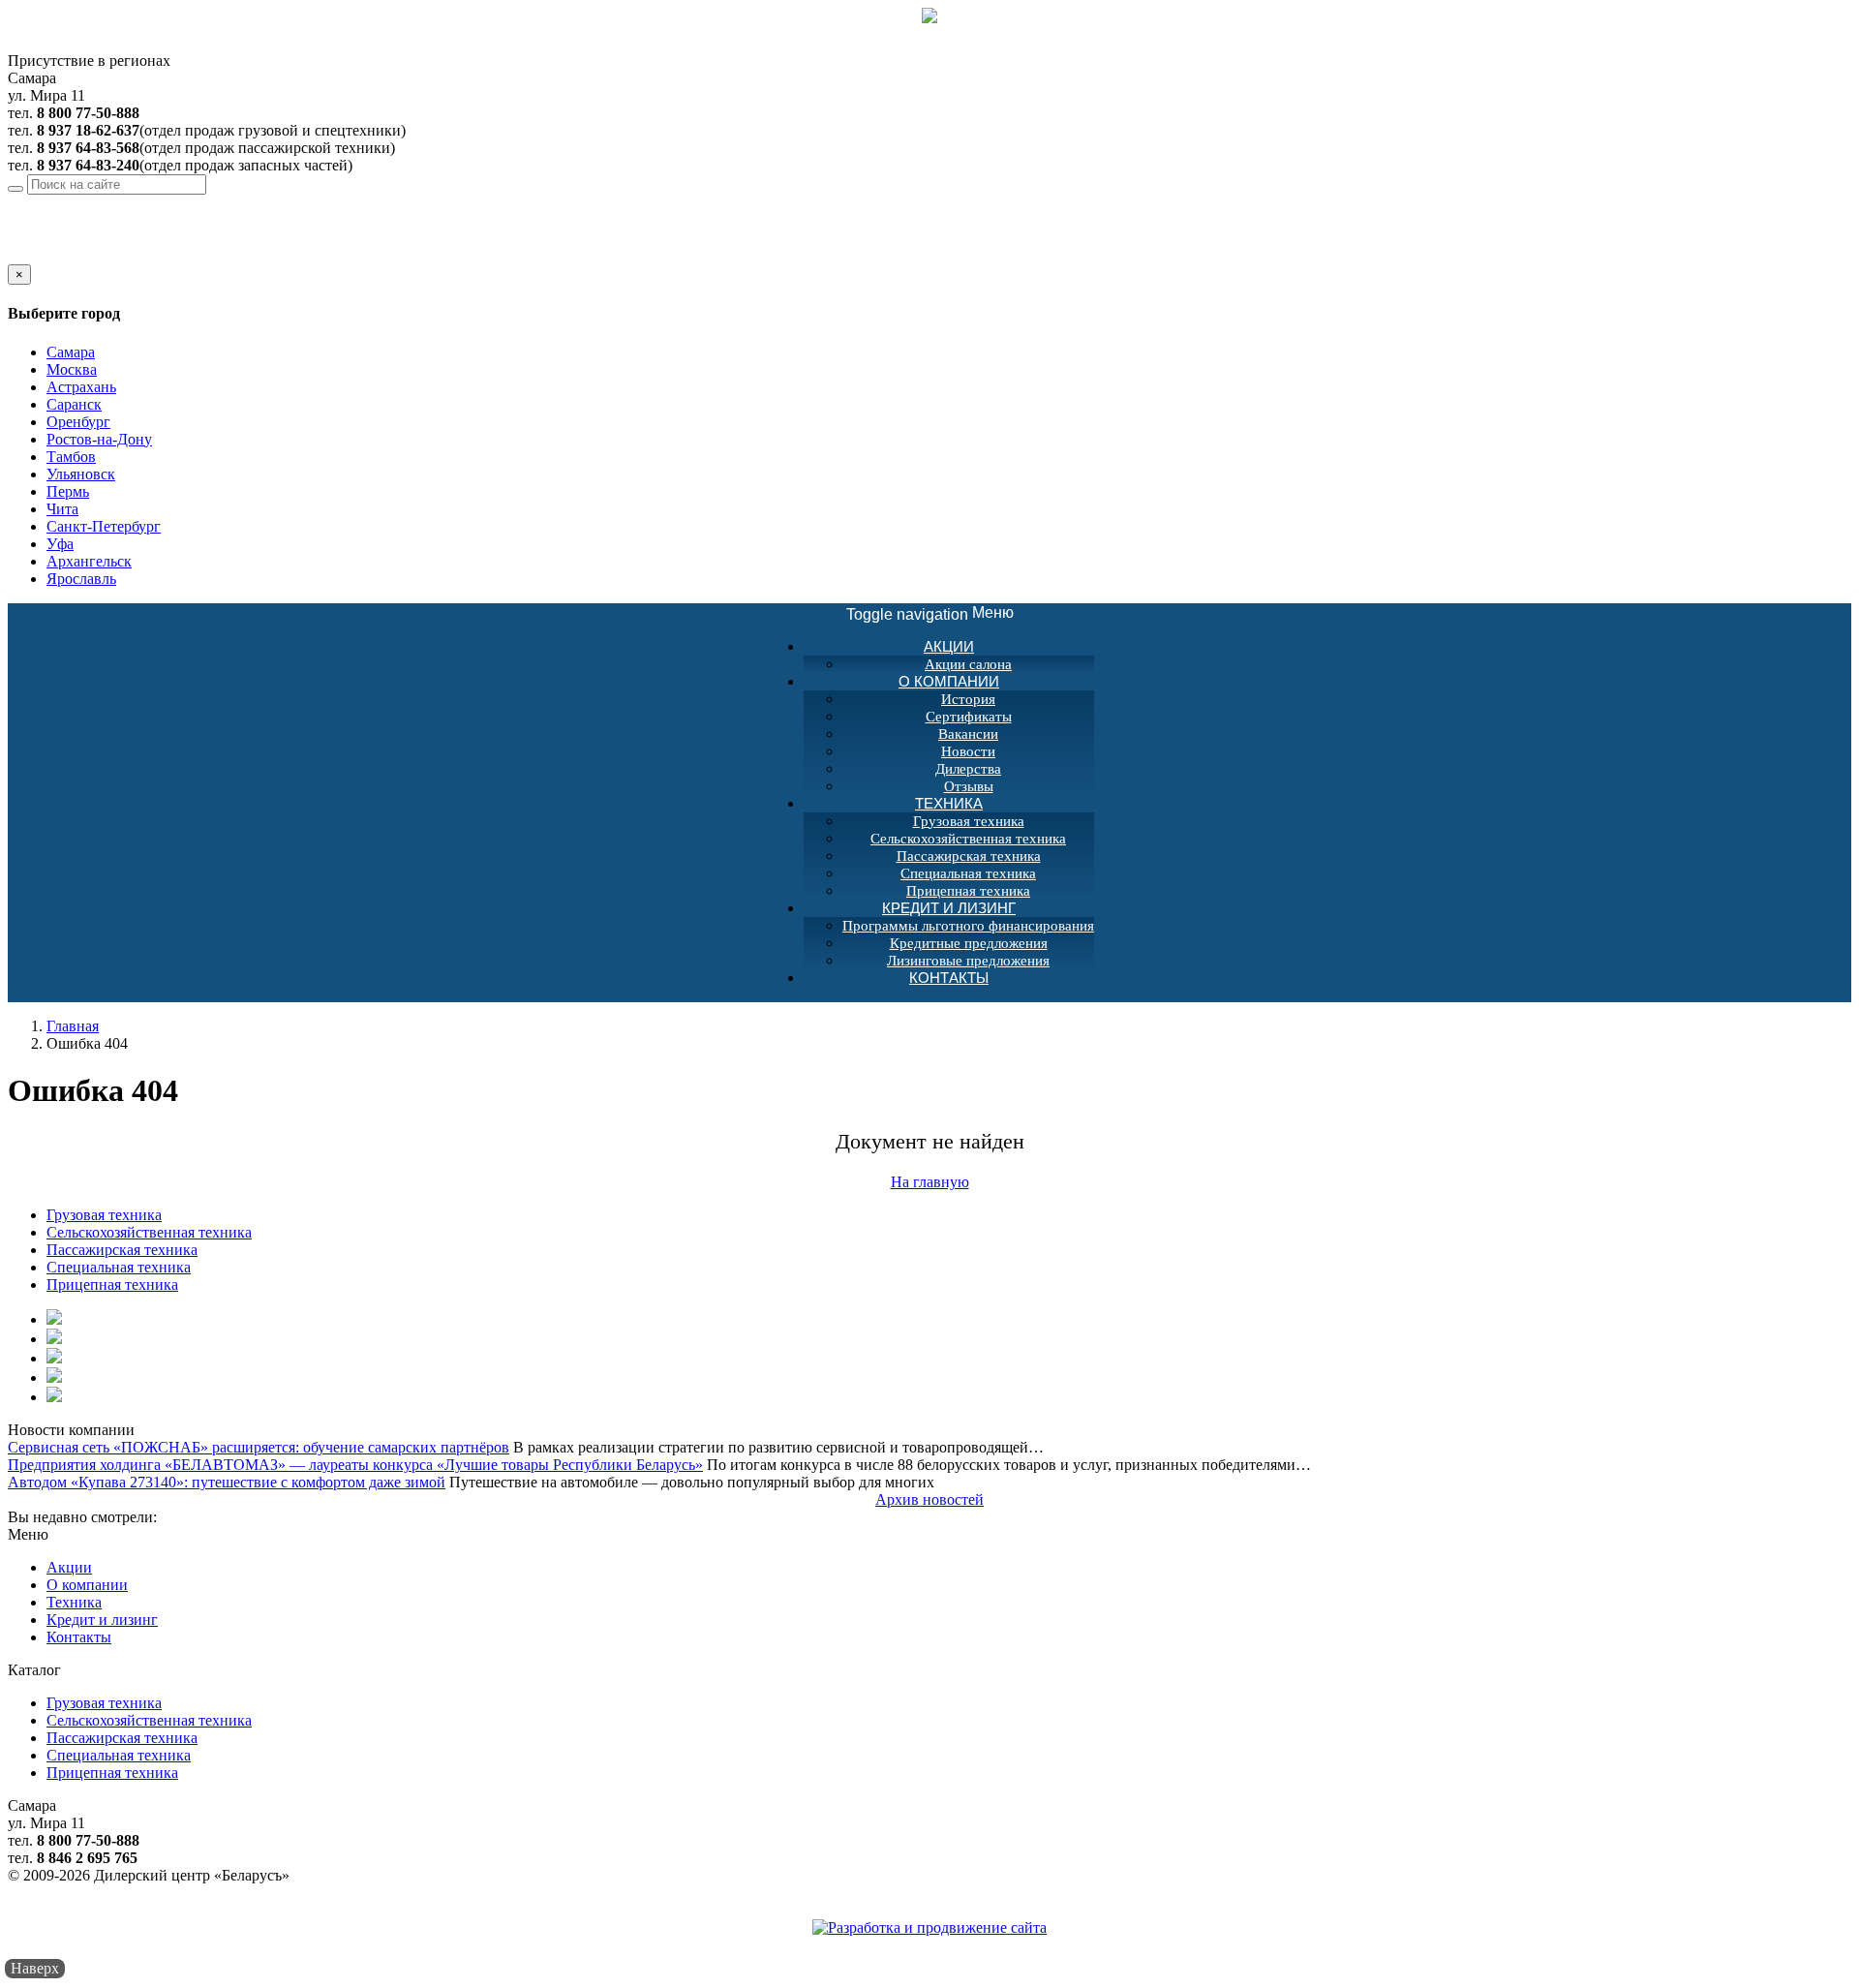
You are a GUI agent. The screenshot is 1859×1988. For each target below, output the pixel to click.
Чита (62, 509)
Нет (42, 255)
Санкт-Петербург (104, 526)
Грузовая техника (969, 821)
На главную (930, 1182)
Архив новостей (929, 1499)
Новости (968, 751)
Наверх (35, 1968)
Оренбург (78, 422)
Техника (949, 803)
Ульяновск (81, 474)
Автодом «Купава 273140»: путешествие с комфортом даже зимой (227, 1482)
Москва (72, 369)
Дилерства (968, 769)
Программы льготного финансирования (968, 926)
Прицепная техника (112, 1285)
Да (16, 255)
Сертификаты (969, 717)
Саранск (74, 404)
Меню (930, 613)
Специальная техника (968, 873)
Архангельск (89, 561)
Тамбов (71, 457)
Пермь (68, 491)
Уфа (60, 544)
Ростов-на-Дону (99, 439)
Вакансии (968, 734)
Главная (73, 1026)
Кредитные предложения (969, 943)
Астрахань (81, 387)
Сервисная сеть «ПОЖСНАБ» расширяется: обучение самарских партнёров (259, 1447)
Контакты (949, 978)
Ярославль (81, 579)
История (968, 699)
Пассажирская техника (969, 856)
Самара (147, 203)
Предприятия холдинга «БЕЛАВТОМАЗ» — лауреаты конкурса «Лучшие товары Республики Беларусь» (355, 1465)
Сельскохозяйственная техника (968, 839)
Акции (949, 646)
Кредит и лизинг (949, 908)
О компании (949, 681)
